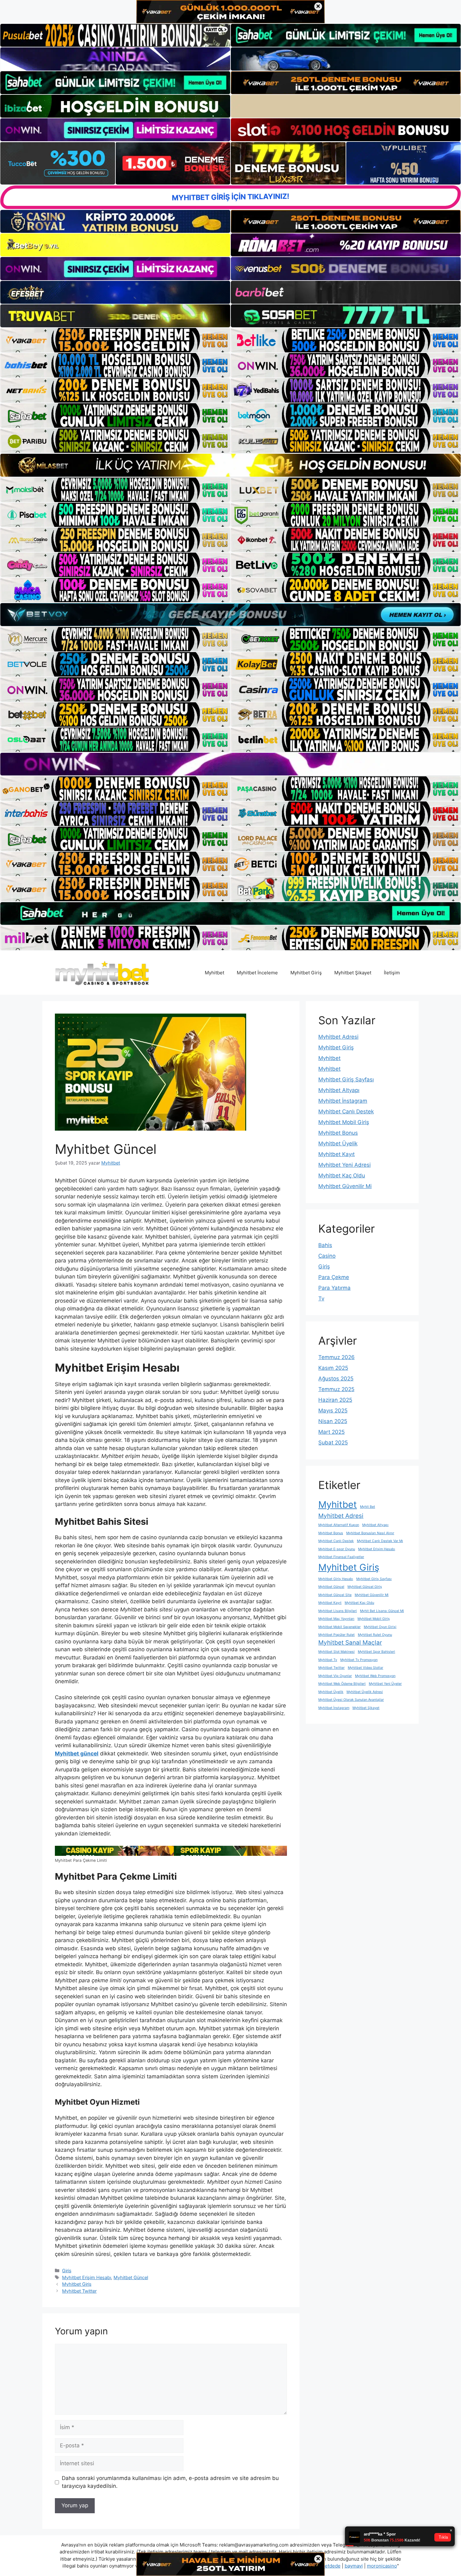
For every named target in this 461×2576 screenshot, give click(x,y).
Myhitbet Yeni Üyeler (385, 1684)
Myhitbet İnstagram (343, 1101)
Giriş (67, 2271)
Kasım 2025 (333, 1368)
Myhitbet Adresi (338, 1037)
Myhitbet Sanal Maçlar (350, 1643)
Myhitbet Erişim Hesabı (87, 2277)
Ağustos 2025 (336, 1379)
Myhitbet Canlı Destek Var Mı (380, 1541)
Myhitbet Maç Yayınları (336, 1619)
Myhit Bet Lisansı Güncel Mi (382, 1611)
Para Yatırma (334, 1288)
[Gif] (230, 465)
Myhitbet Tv (328, 1660)
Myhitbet (215, 973)
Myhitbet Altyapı (339, 1090)
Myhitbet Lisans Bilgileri (338, 1611)
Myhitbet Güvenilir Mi (345, 1186)
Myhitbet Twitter (79, 2291)
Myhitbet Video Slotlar (366, 1668)
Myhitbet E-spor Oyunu (337, 1549)
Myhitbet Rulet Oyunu (375, 1635)
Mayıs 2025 (333, 1411)
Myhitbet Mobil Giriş (344, 1122)
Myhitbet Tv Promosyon (359, 1660)
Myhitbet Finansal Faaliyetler (341, 1557)
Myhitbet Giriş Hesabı (336, 1579)
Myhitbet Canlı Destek (346, 1111)
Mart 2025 (331, 1432)
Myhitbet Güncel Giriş (365, 1587)
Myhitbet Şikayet (353, 973)
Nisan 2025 (333, 1421)
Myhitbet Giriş (306, 973)
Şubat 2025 (333, 1443)
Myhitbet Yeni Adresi (344, 1165)
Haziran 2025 (335, 1400)
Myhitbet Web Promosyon (375, 1676)
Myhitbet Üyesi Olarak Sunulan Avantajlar (351, 1700)
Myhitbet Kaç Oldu (342, 1176)
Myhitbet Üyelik (338, 1143)
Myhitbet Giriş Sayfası (346, 1079)
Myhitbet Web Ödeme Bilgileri (342, 1684)
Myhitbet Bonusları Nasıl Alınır (370, 1533)
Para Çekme (334, 1277)
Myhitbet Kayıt (336, 1154)
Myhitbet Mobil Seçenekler (339, 1627)
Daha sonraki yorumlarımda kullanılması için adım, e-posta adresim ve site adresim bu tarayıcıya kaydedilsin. (170, 2482)
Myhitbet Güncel (131, 2277)
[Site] (115, 340)
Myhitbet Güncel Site (335, 1595)
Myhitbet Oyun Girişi (380, 1627)
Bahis (325, 1245)
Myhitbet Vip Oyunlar (335, 1676)
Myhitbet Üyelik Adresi (365, 1692)
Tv (321, 1299)
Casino (327, 1256)
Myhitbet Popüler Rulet (336, 1635)
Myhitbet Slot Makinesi (336, 1652)
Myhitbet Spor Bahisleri (376, 1652)
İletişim (392, 973)
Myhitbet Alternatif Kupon (339, 1525)
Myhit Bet (368, 1507)
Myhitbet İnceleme (257, 973)
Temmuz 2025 (336, 1389)
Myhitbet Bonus (338, 1133)
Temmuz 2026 (336, 1357)
